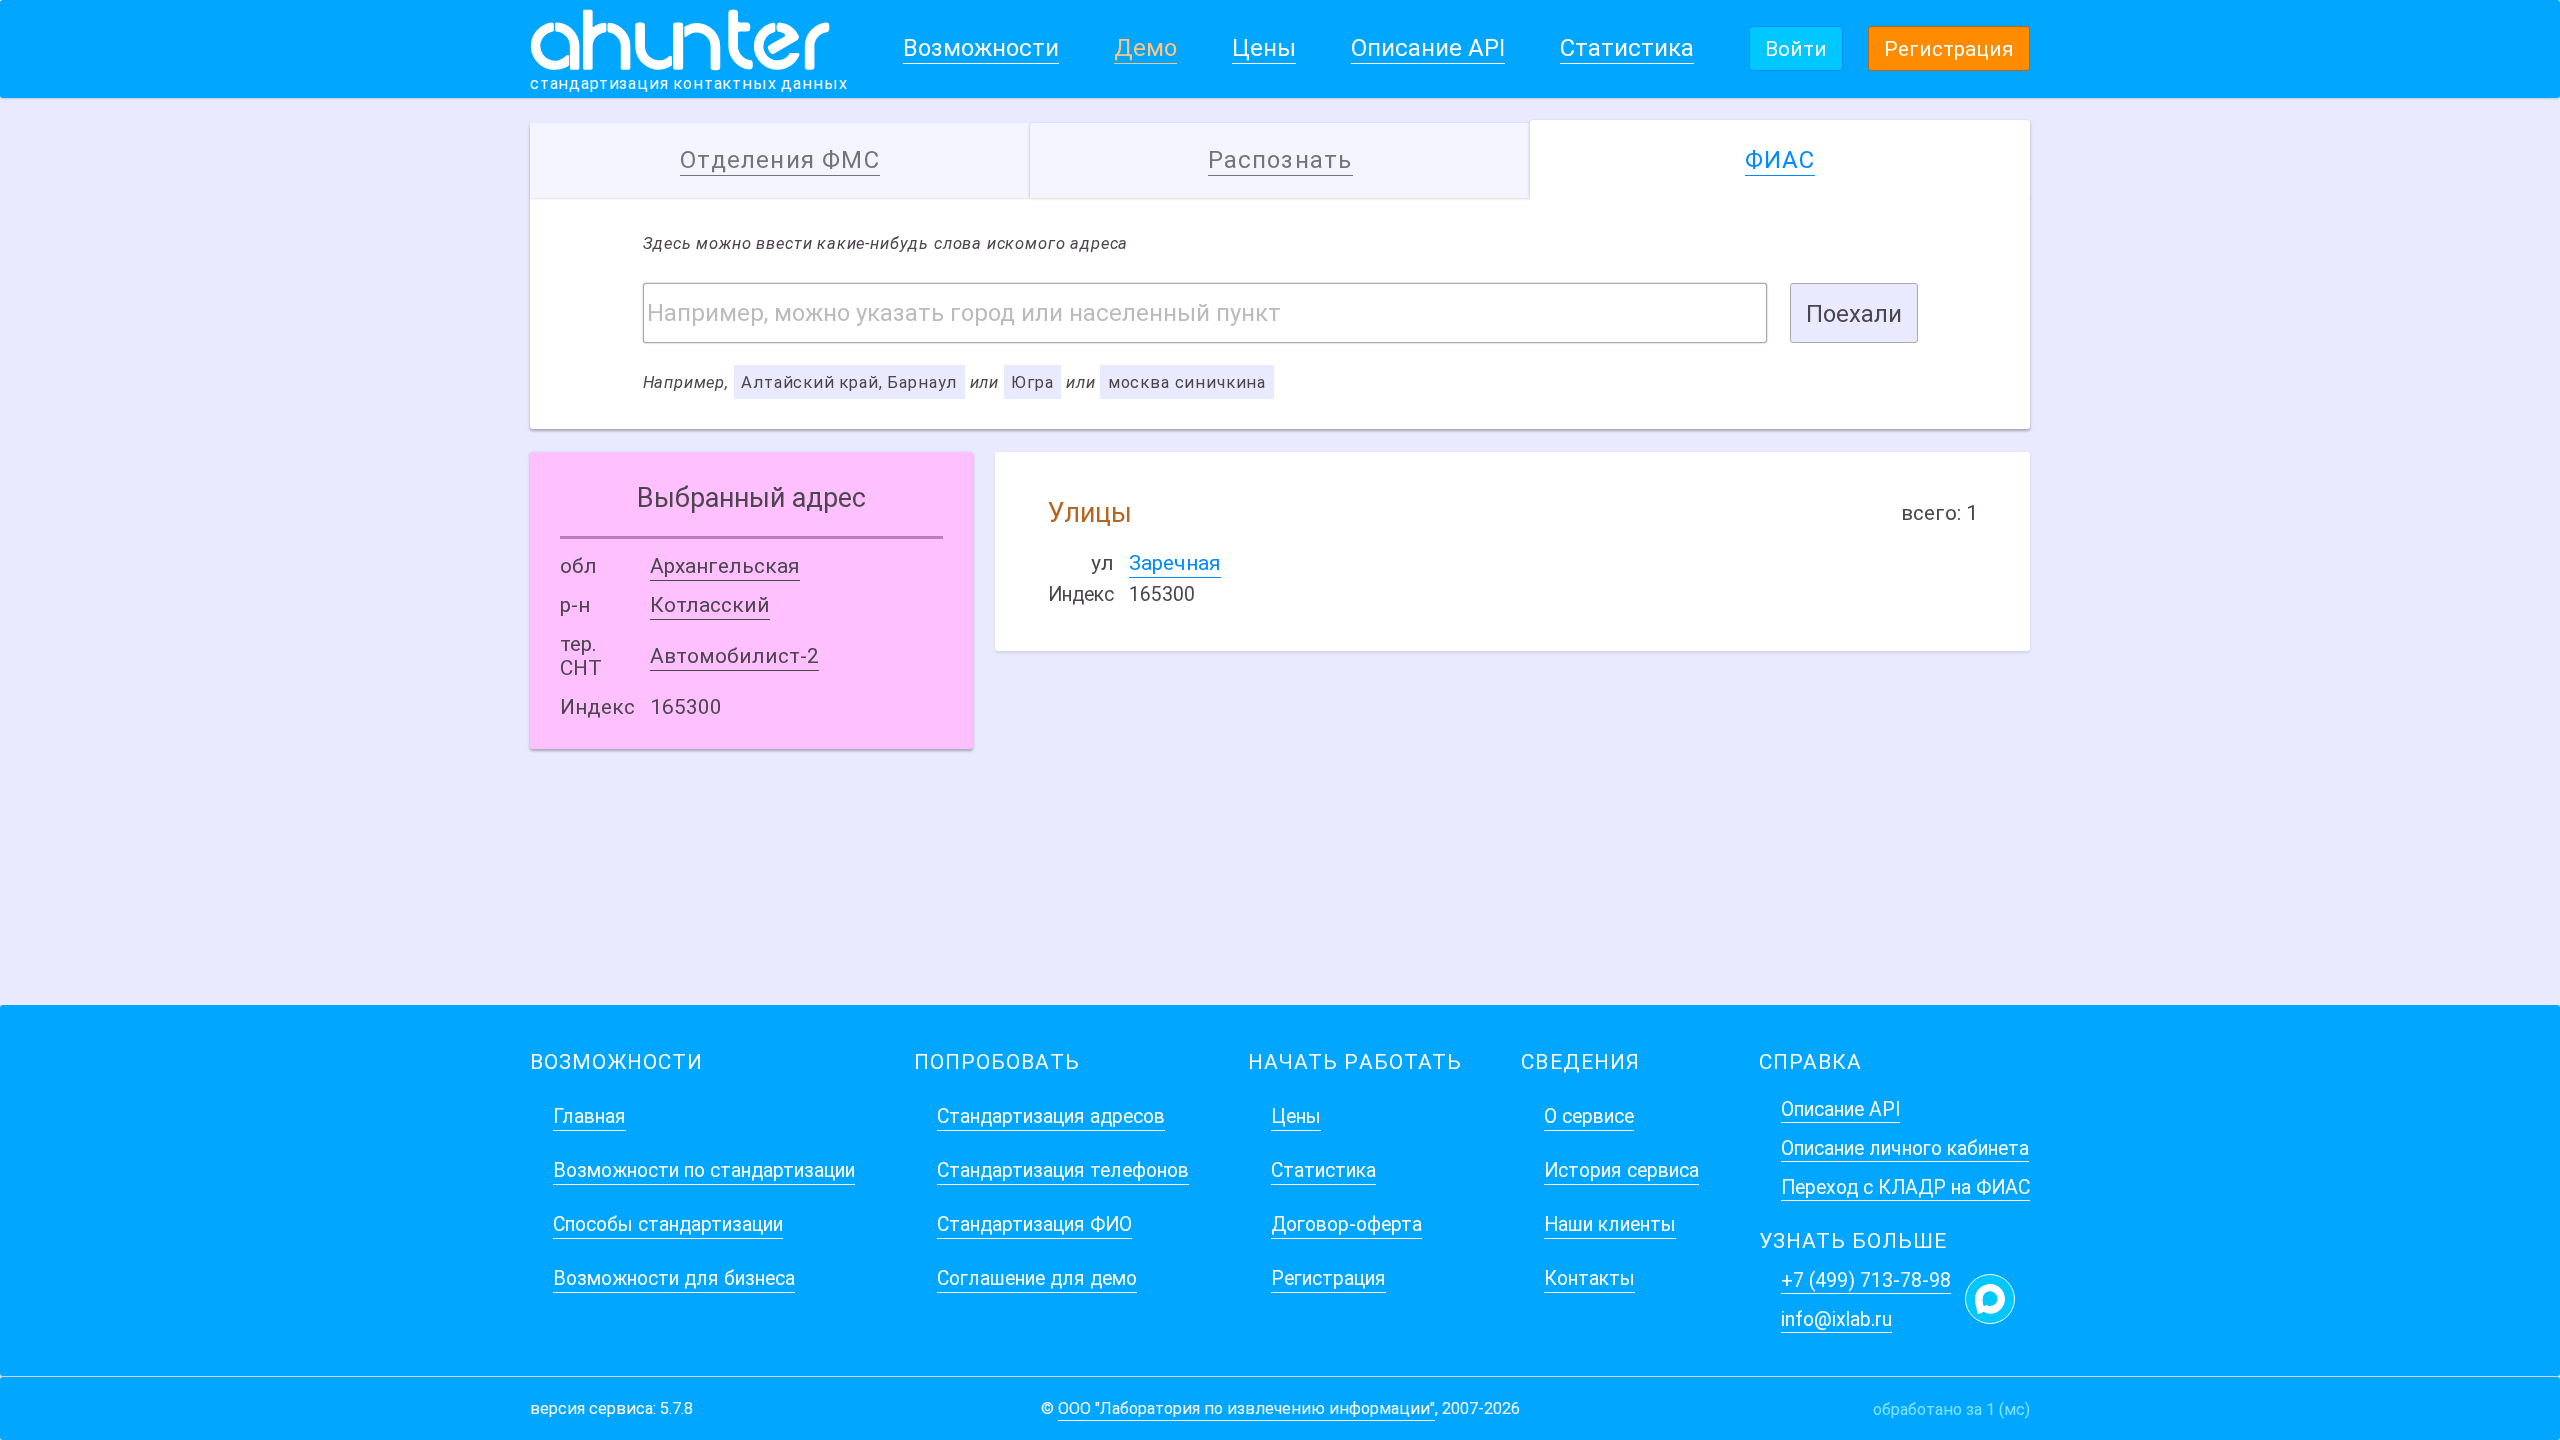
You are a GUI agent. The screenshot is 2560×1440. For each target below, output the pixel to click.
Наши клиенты (1610, 1224)
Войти (1796, 49)
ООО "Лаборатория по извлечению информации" (1246, 1408)
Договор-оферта (1346, 1224)
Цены (1264, 48)
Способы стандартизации (668, 1224)
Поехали (1854, 314)
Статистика (1627, 48)
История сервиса (1621, 1170)
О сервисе (1589, 1116)
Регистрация (1949, 49)
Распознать (1280, 160)
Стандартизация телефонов (1063, 1170)
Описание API (1428, 48)
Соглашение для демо (1037, 1278)
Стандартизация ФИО (1034, 1224)
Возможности (981, 48)
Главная (589, 1116)
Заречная (1175, 563)
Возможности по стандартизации (704, 1170)
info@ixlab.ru (1836, 1319)
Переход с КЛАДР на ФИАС (1905, 1187)
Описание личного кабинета (1905, 1148)
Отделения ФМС (780, 160)
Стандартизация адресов (1051, 1116)
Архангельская (725, 566)
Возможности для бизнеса (674, 1278)
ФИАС (1780, 160)
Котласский (710, 605)
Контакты (1589, 1278)
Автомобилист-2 (734, 656)
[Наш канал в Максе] (1990, 1299)
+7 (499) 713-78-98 (1866, 1280)
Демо (1145, 48)
